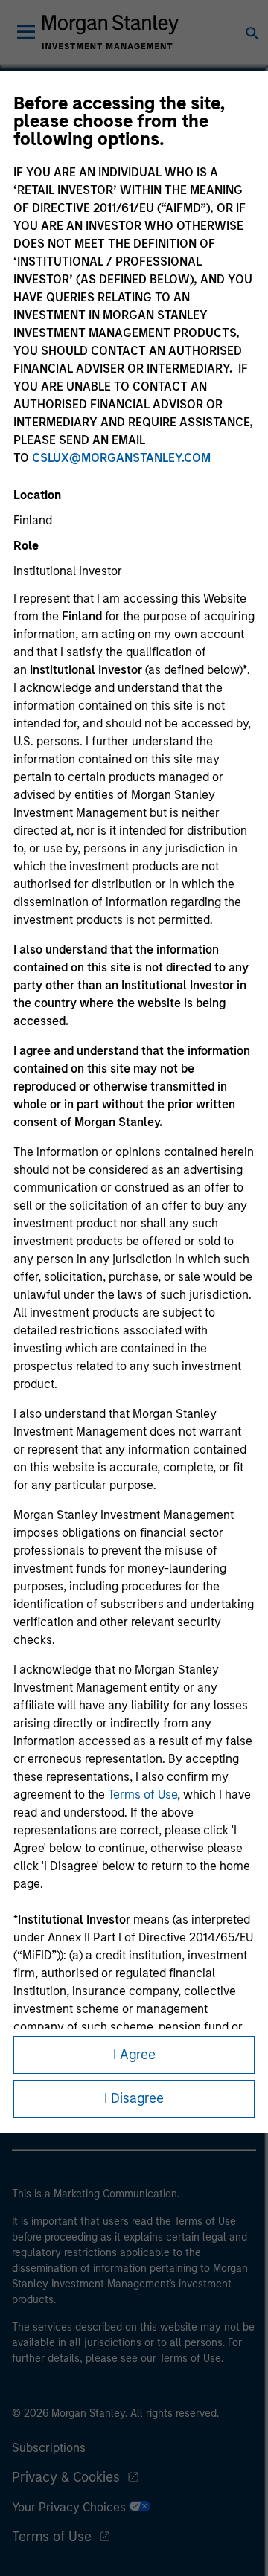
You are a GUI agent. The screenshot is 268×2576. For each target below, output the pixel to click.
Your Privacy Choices (70, 2507)
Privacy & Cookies (66, 2477)
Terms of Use (143, 1795)
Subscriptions (49, 2448)
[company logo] (110, 32)
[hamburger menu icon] (26, 32)
